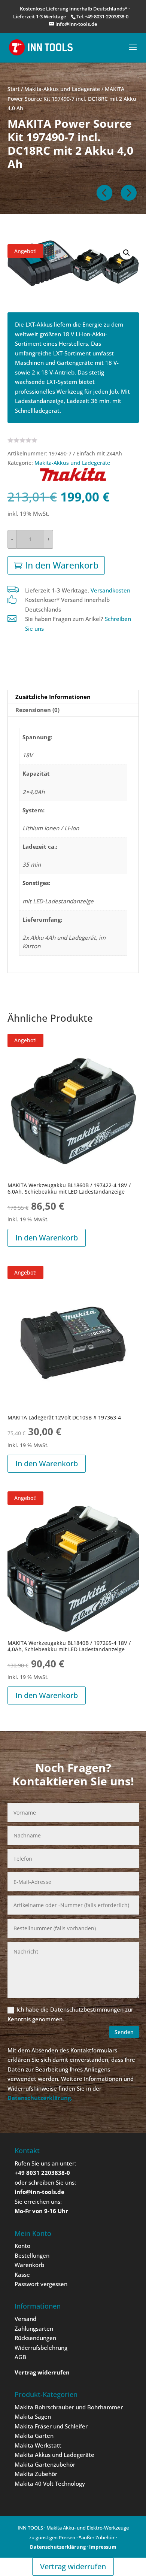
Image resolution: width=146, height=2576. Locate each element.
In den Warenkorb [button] (47, 1238)
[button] (127, 253)
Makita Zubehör (36, 2474)
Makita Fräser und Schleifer (51, 2426)
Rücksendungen (35, 2338)
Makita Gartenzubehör (45, 2464)
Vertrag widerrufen (73, 2566)
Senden (124, 2032)
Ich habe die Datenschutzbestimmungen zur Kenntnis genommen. (70, 2014)
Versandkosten (110, 590)
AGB (20, 2357)
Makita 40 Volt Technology (50, 2483)
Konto (22, 2246)
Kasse (22, 2275)
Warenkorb (29, 2265)
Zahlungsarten (34, 2328)
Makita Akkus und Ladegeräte (54, 2455)
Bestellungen (32, 2255)
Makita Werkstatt (38, 2445)
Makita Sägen (33, 2416)
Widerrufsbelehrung (41, 2348)
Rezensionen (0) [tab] (37, 710)
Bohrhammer (105, 2407)
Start (13, 89)
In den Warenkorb (62, 565)
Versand (25, 2319)
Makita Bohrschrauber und (51, 2407)
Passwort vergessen (41, 2284)
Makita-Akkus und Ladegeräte (62, 89)
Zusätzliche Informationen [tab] (53, 697)
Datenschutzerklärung (58, 2547)
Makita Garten (34, 2436)
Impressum (103, 2547)
